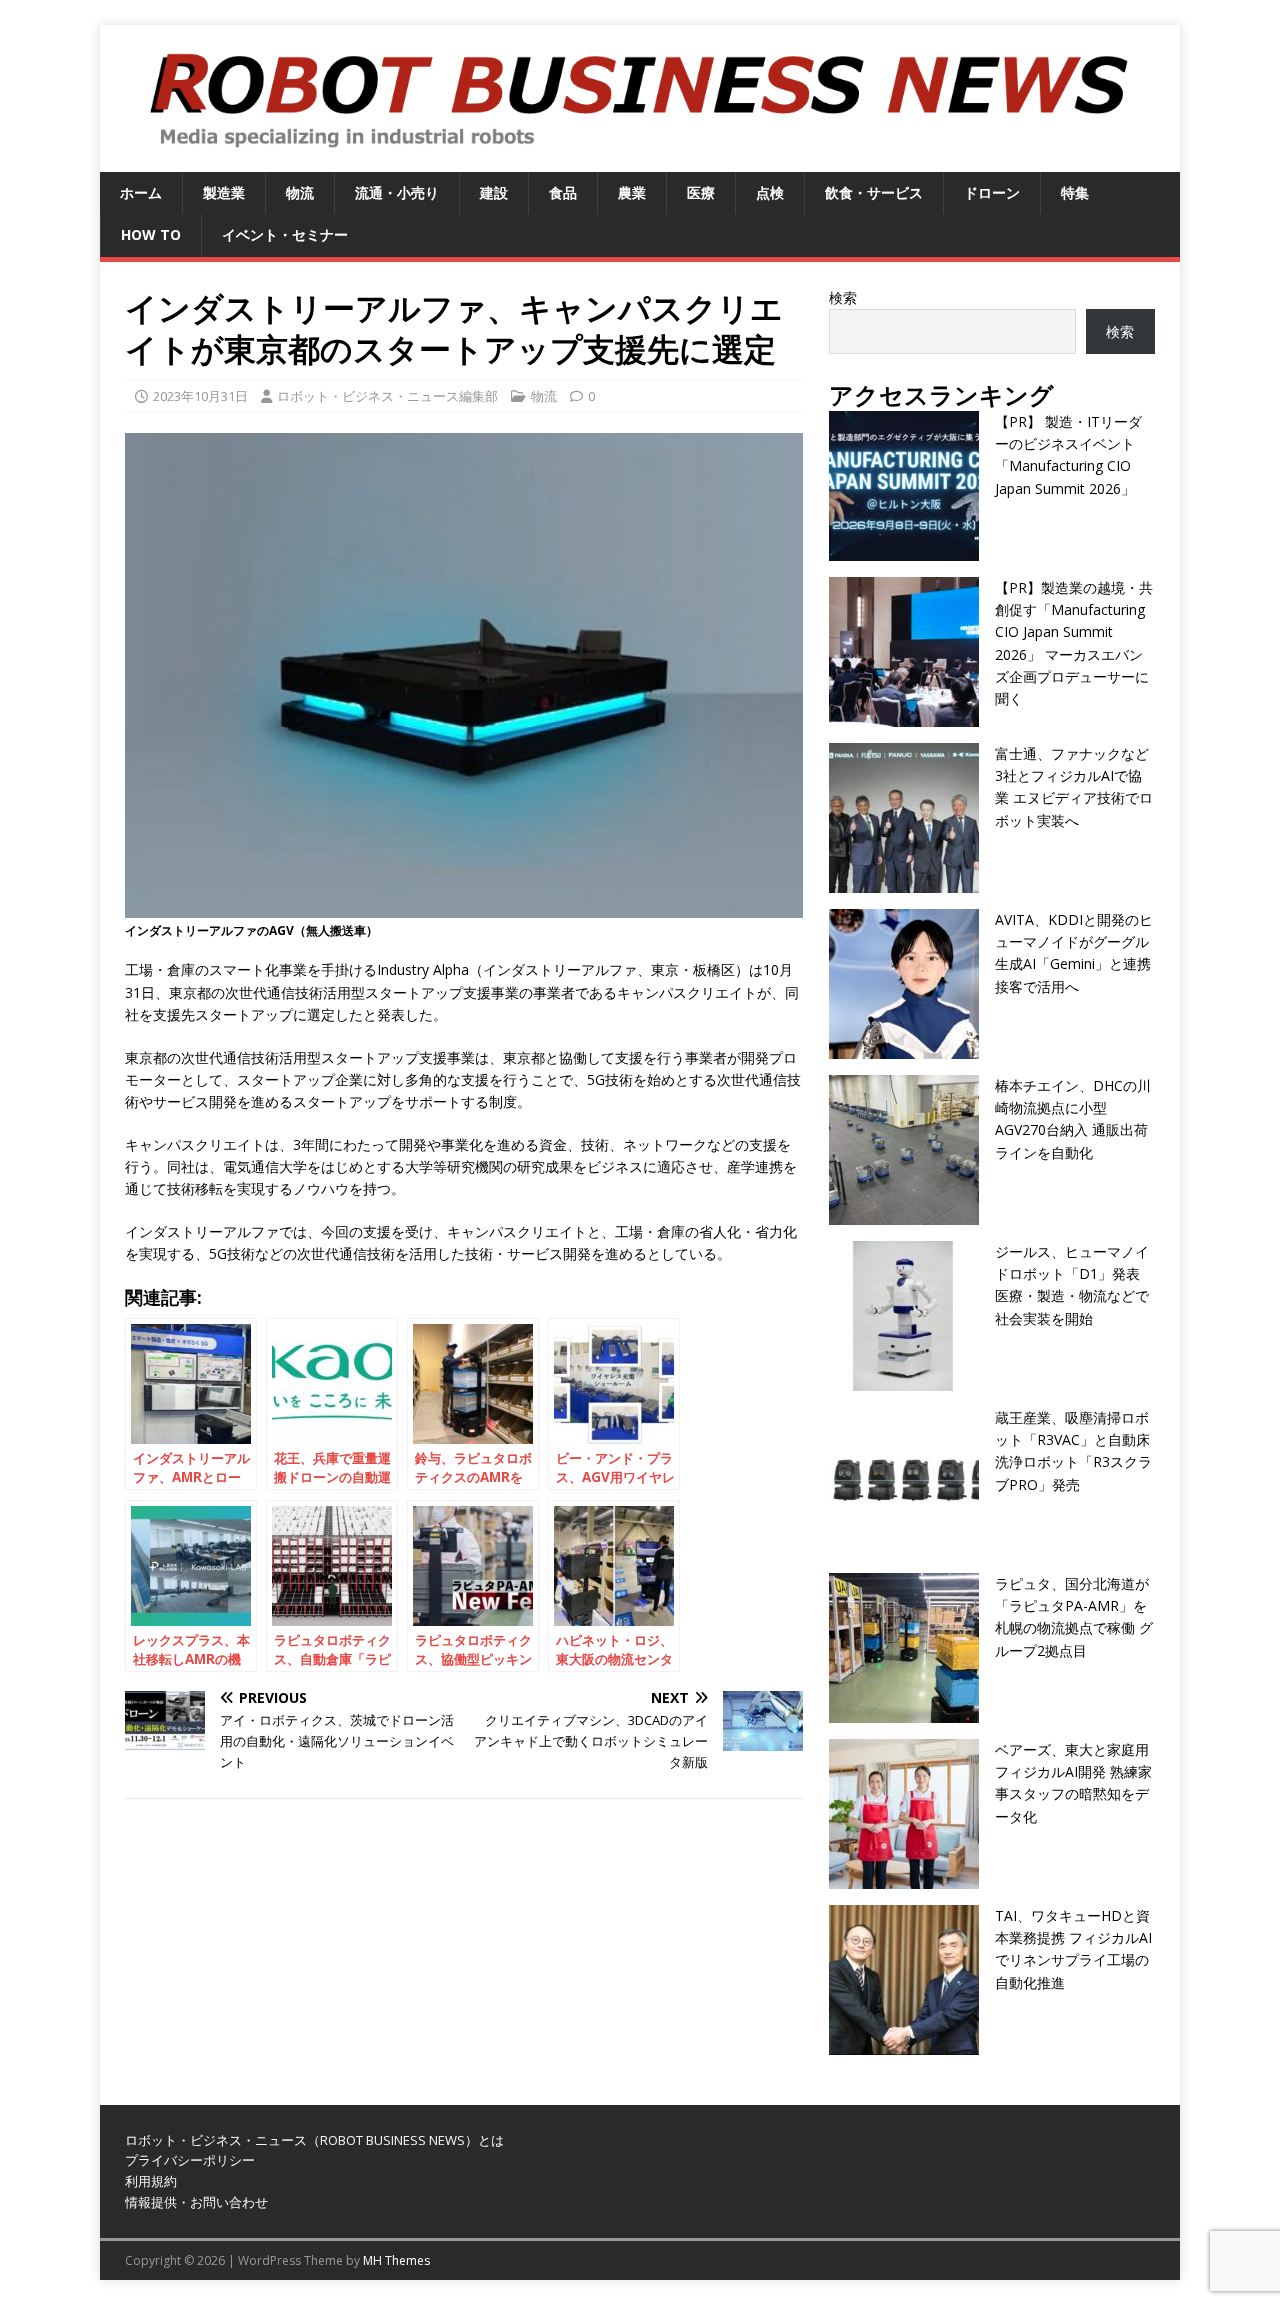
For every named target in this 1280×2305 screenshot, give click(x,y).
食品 (563, 192)
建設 (494, 192)
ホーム (141, 192)
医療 (701, 192)
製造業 (224, 192)
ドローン (992, 192)
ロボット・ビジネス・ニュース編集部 (387, 396)
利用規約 (151, 2181)
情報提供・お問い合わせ (196, 2202)
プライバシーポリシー (190, 2160)
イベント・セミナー (285, 234)
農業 (632, 192)
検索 (843, 297)
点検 (770, 192)
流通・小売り (397, 192)
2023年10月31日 (200, 396)
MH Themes (396, 2260)
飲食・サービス (874, 192)
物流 (300, 192)
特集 (1075, 192)
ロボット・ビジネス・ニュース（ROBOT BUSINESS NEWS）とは (314, 2140)
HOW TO (151, 234)
